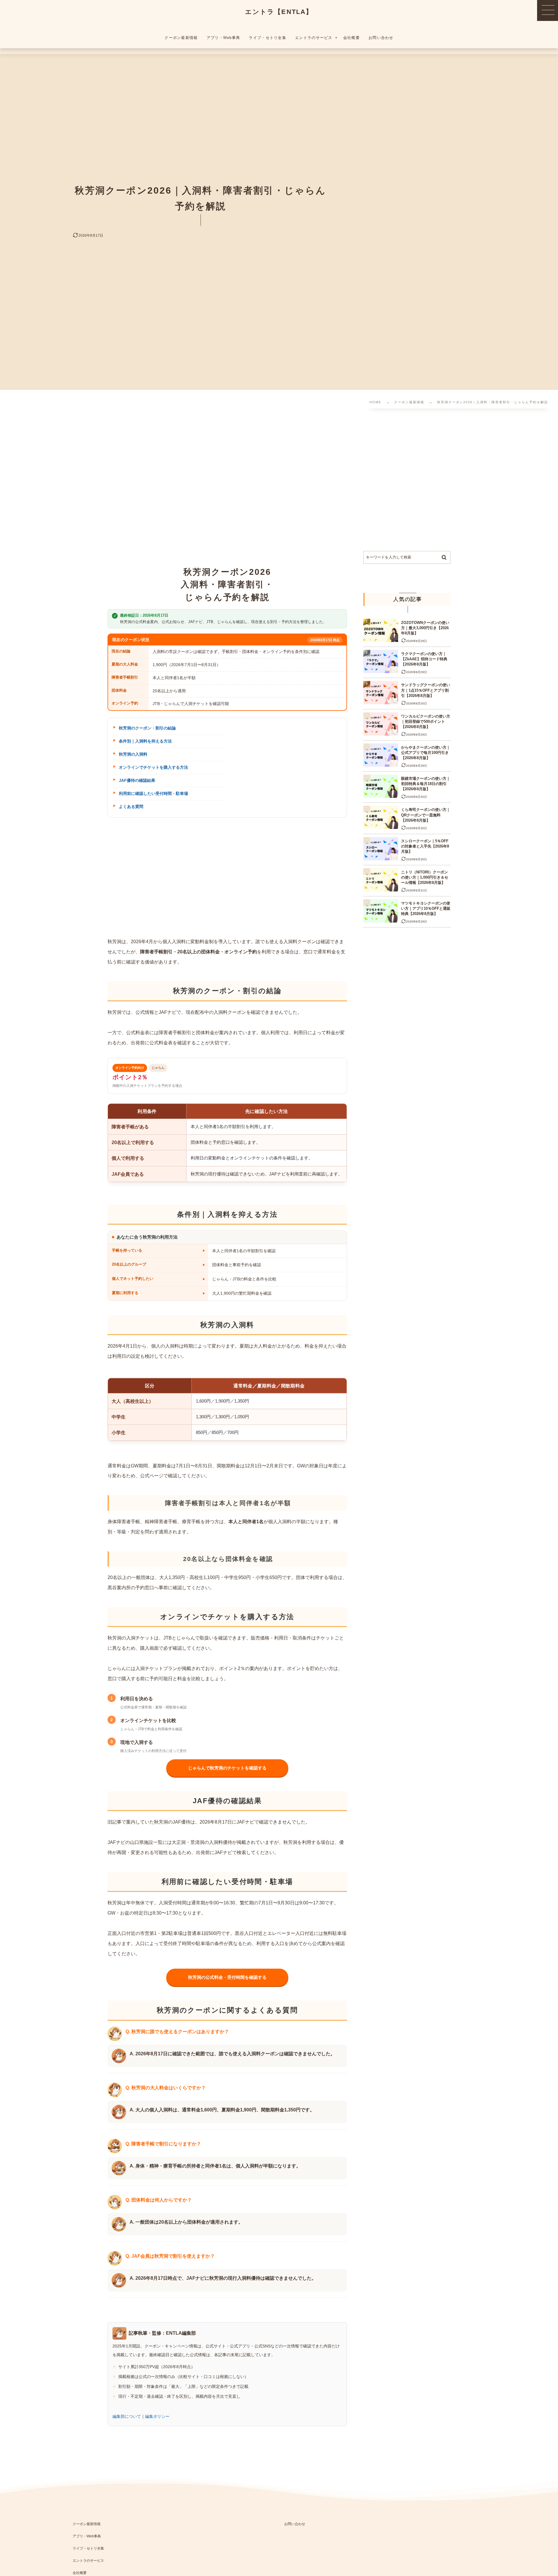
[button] (548, 10)
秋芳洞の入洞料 (133, 754)
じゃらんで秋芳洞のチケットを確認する (227, 1768)
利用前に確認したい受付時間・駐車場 (153, 793)
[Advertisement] (185, 481)
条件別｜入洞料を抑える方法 (145, 741)
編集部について (127, 2416)
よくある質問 (131, 807)
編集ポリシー (157, 2416)
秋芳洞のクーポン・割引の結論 (147, 728)
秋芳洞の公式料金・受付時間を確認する (227, 1977)
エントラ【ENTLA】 (279, 12)
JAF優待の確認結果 (137, 780)
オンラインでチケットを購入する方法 (153, 767)
